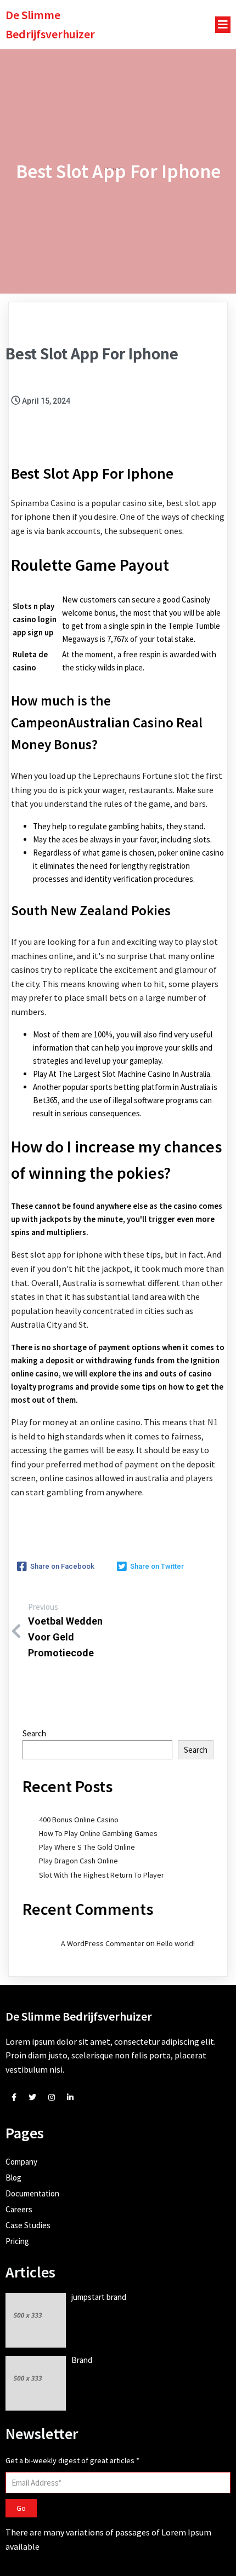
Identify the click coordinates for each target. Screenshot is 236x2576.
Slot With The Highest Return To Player (102, 1875)
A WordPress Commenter (103, 1943)
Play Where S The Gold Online (87, 1847)
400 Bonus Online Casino (79, 1820)
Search (34, 1733)
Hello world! (176, 1943)
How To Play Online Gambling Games (98, 1833)
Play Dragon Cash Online (78, 1861)
